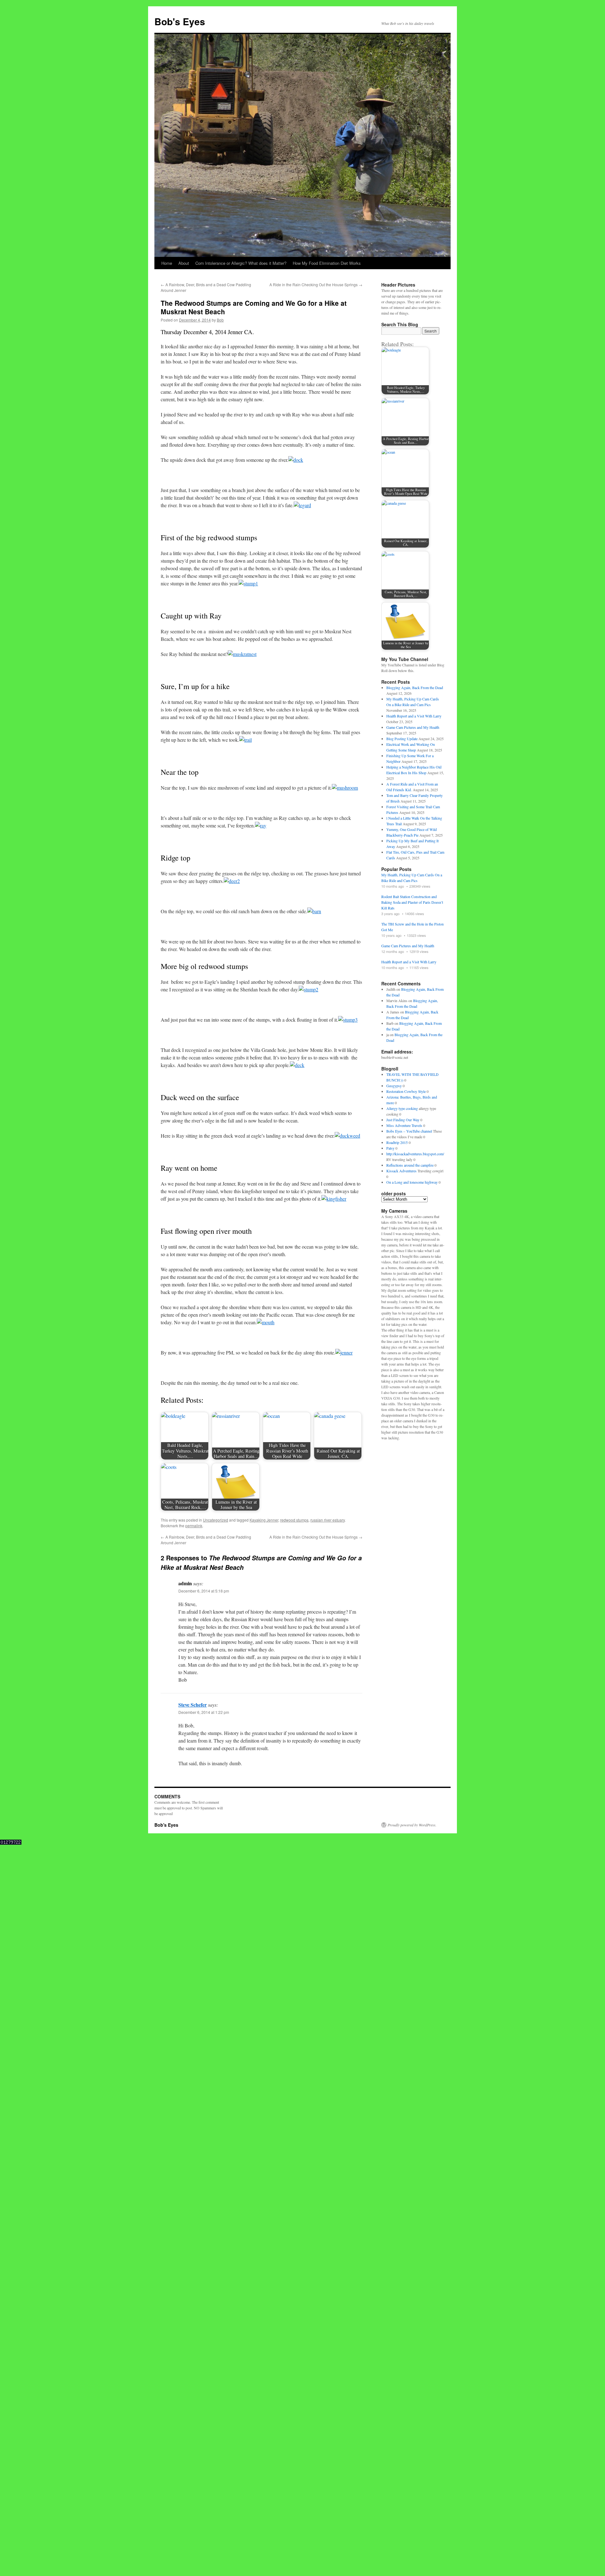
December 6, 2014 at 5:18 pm (204, 1591)
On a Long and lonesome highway (412, 1182)
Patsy (390, 1148)
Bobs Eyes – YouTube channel (409, 1131)
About (184, 263)
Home (167, 263)
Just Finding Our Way (403, 1120)
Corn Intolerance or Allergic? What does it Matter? (241, 263)
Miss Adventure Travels (404, 1125)
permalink (194, 1526)
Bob (220, 320)
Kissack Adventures (401, 1171)
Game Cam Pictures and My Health (413, 727)
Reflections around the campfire (410, 1165)
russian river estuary (328, 1520)
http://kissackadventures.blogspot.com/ (415, 1154)
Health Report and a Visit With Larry (414, 716)
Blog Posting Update (402, 739)
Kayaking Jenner (264, 1520)
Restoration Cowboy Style (406, 1091)
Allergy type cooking (402, 1108)
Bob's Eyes (180, 21)
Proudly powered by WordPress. (412, 1825)
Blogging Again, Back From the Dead (415, 688)
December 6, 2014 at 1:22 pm (204, 1712)
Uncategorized (216, 1520)
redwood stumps (294, 1520)
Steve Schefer (193, 1705)
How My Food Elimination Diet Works (327, 263)
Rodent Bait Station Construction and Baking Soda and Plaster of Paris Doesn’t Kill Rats (412, 902)
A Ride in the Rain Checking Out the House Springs (316, 284)
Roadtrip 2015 (397, 1142)
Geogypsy (394, 1086)
